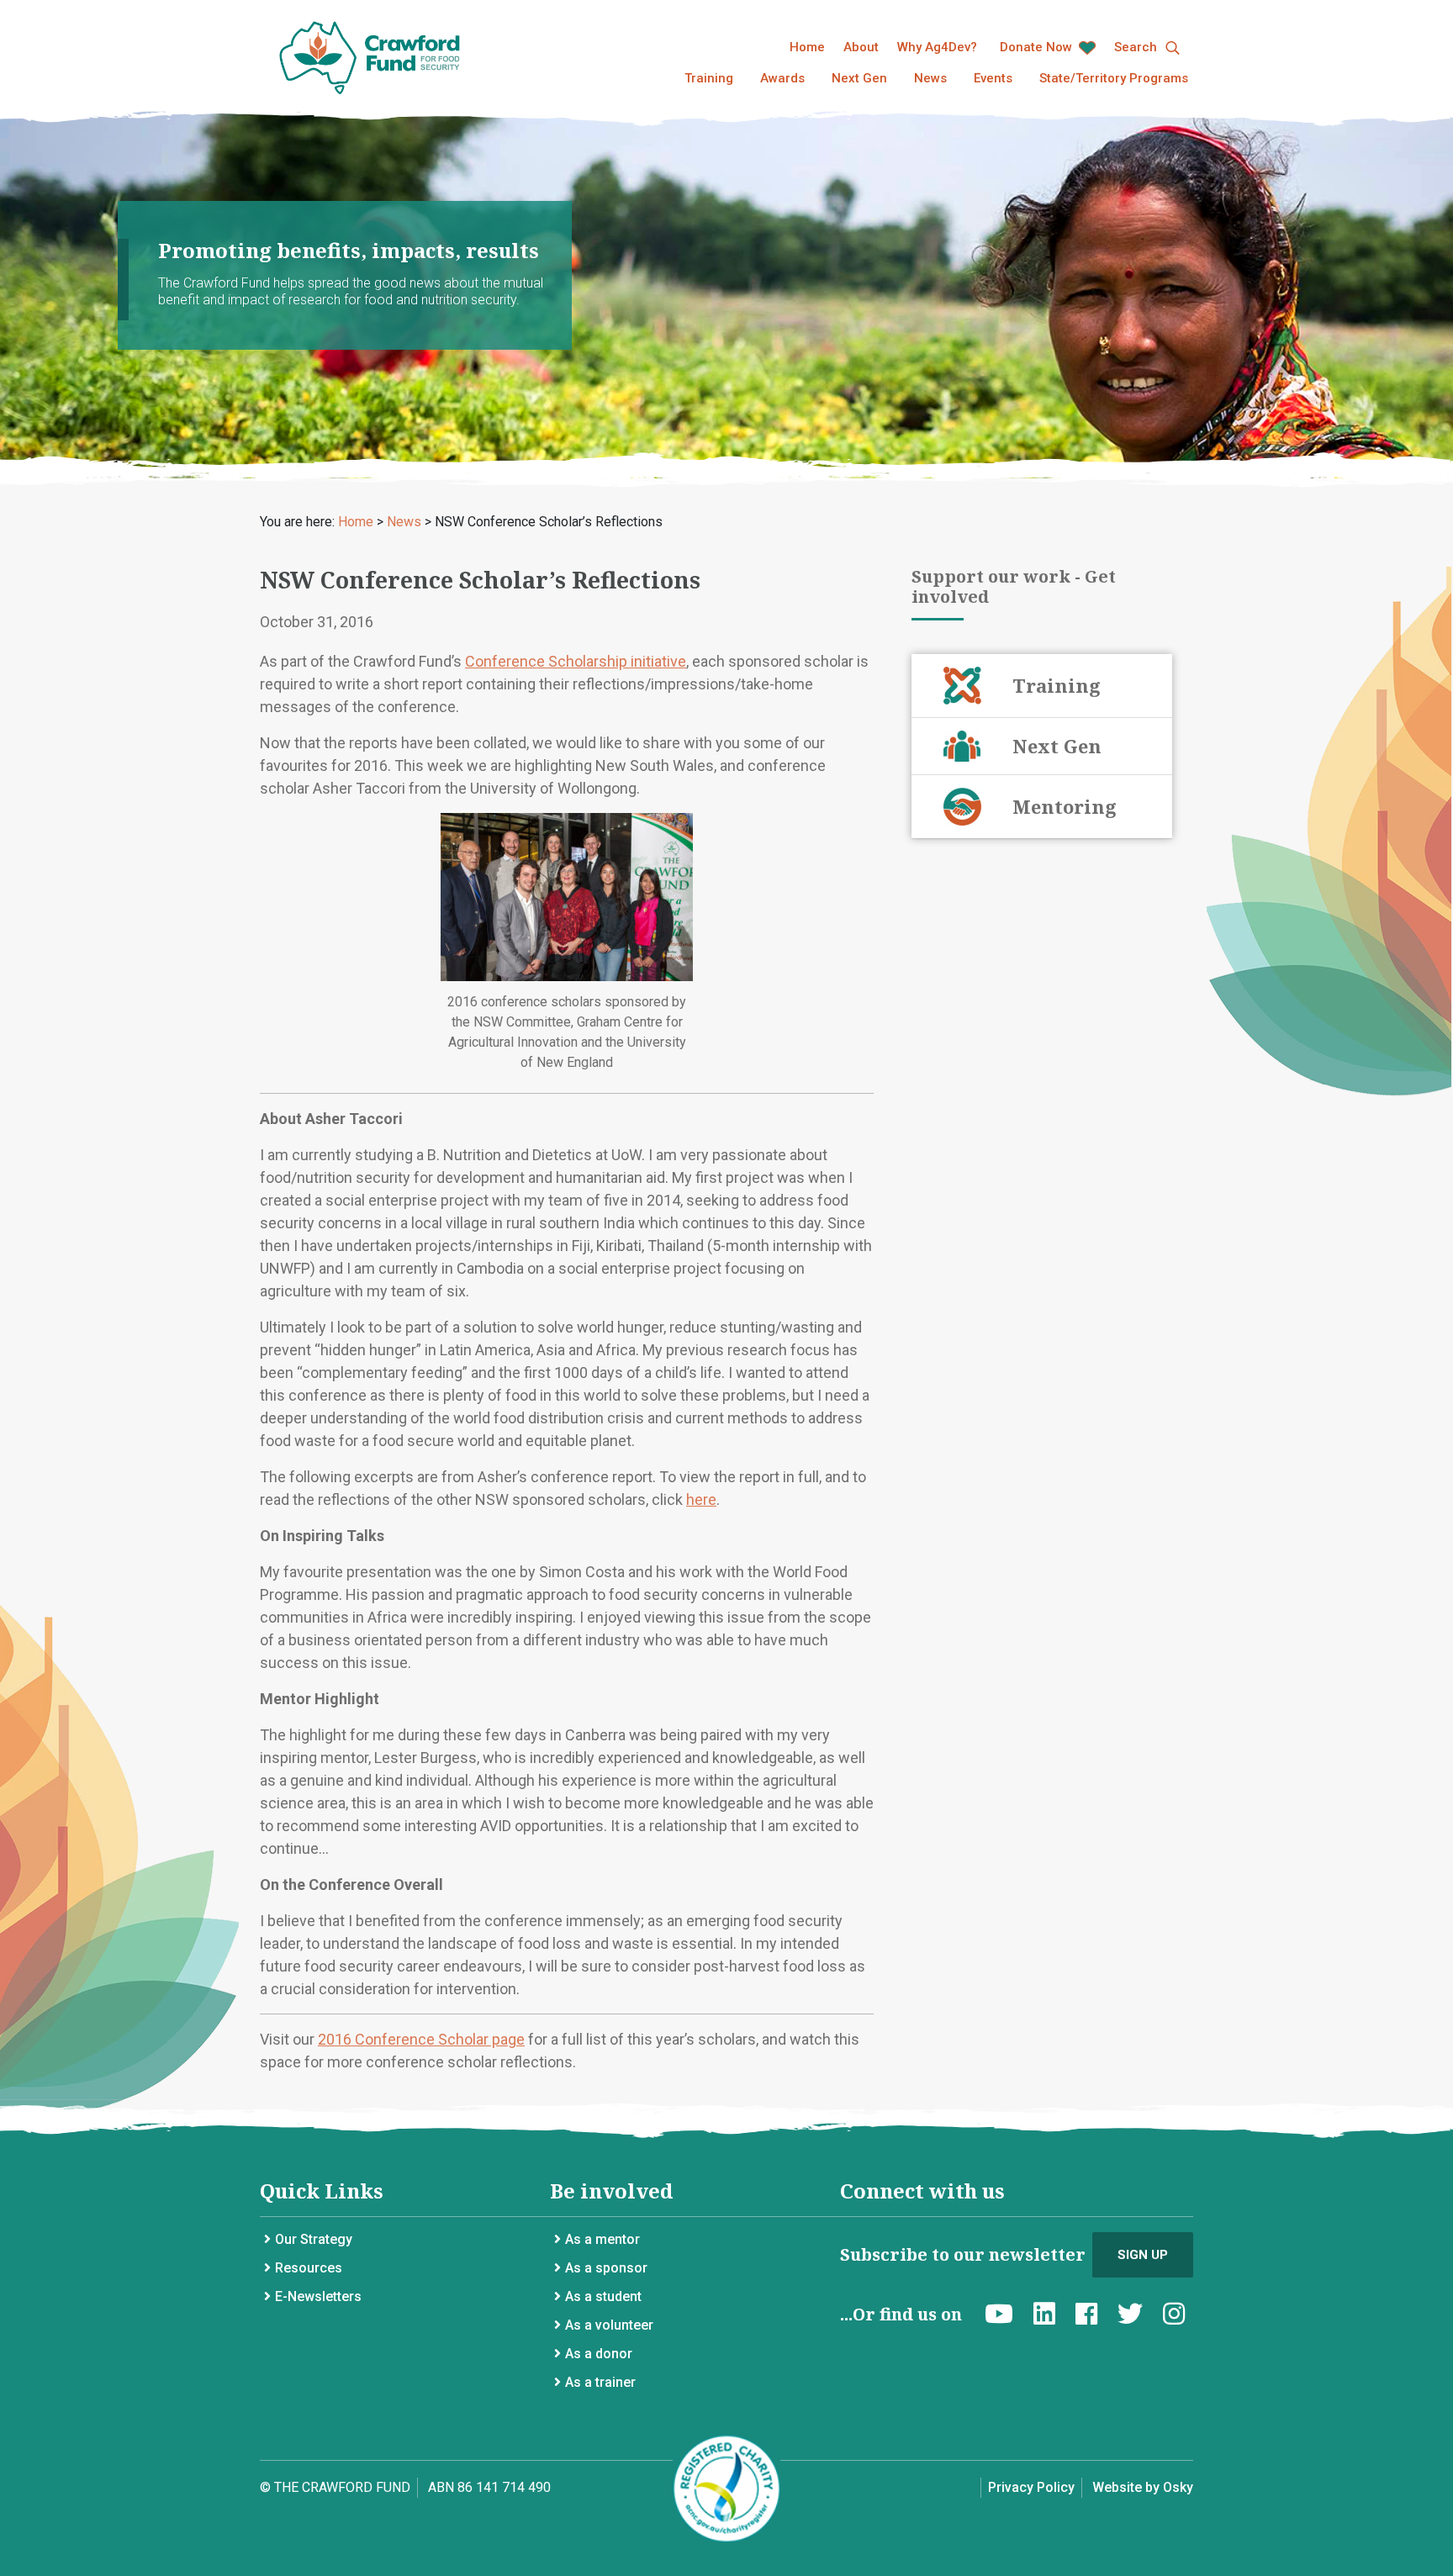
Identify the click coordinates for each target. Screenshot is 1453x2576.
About (861, 47)
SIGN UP (1143, 2255)
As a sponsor (606, 2268)
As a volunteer (609, 2325)
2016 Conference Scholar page (421, 2039)
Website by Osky (1143, 2487)
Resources (309, 2268)
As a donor (599, 2354)
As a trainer (600, 2382)
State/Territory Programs (1114, 78)
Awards (782, 78)
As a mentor (602, 2239)
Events (993, 78)
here (701, 1499)
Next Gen (859, 78)
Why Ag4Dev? (937, 47)
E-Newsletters (318, 2296)
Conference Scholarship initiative (576, 661)
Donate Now (1038, 47)
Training (709, 78)
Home (807, 47)
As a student (603, 2296)
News (930, 78)
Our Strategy (314, 2239)
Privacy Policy (1031, 2487)
